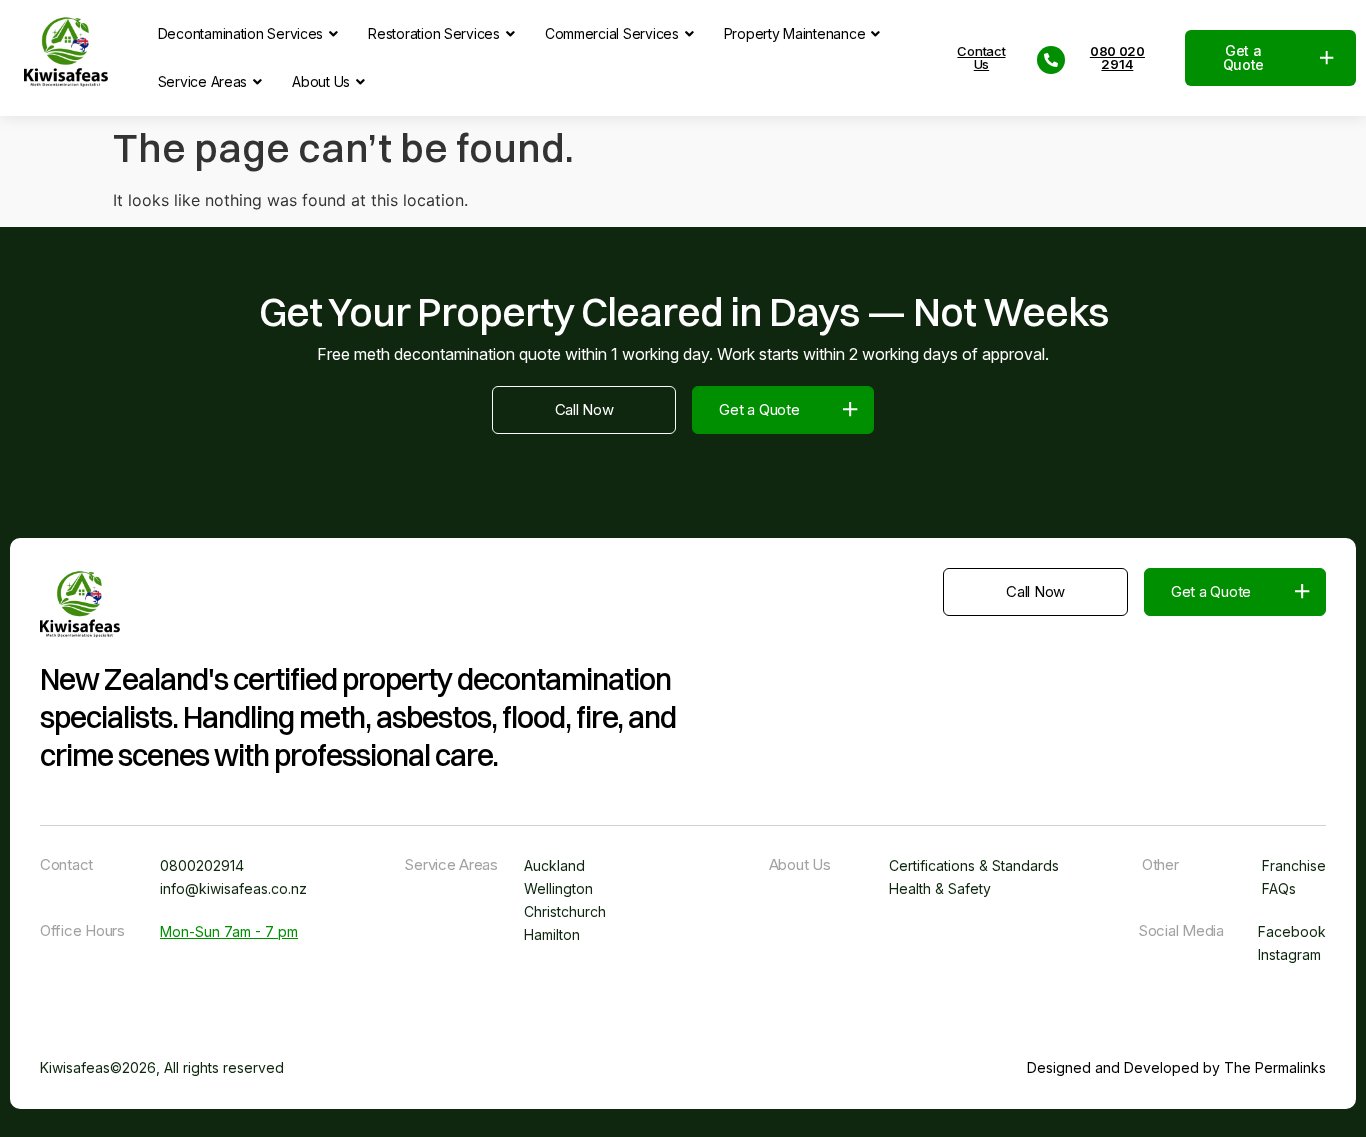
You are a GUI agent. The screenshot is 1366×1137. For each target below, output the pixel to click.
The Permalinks (1275, 1067)
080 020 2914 (1117, 58)
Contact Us (981, 58)
